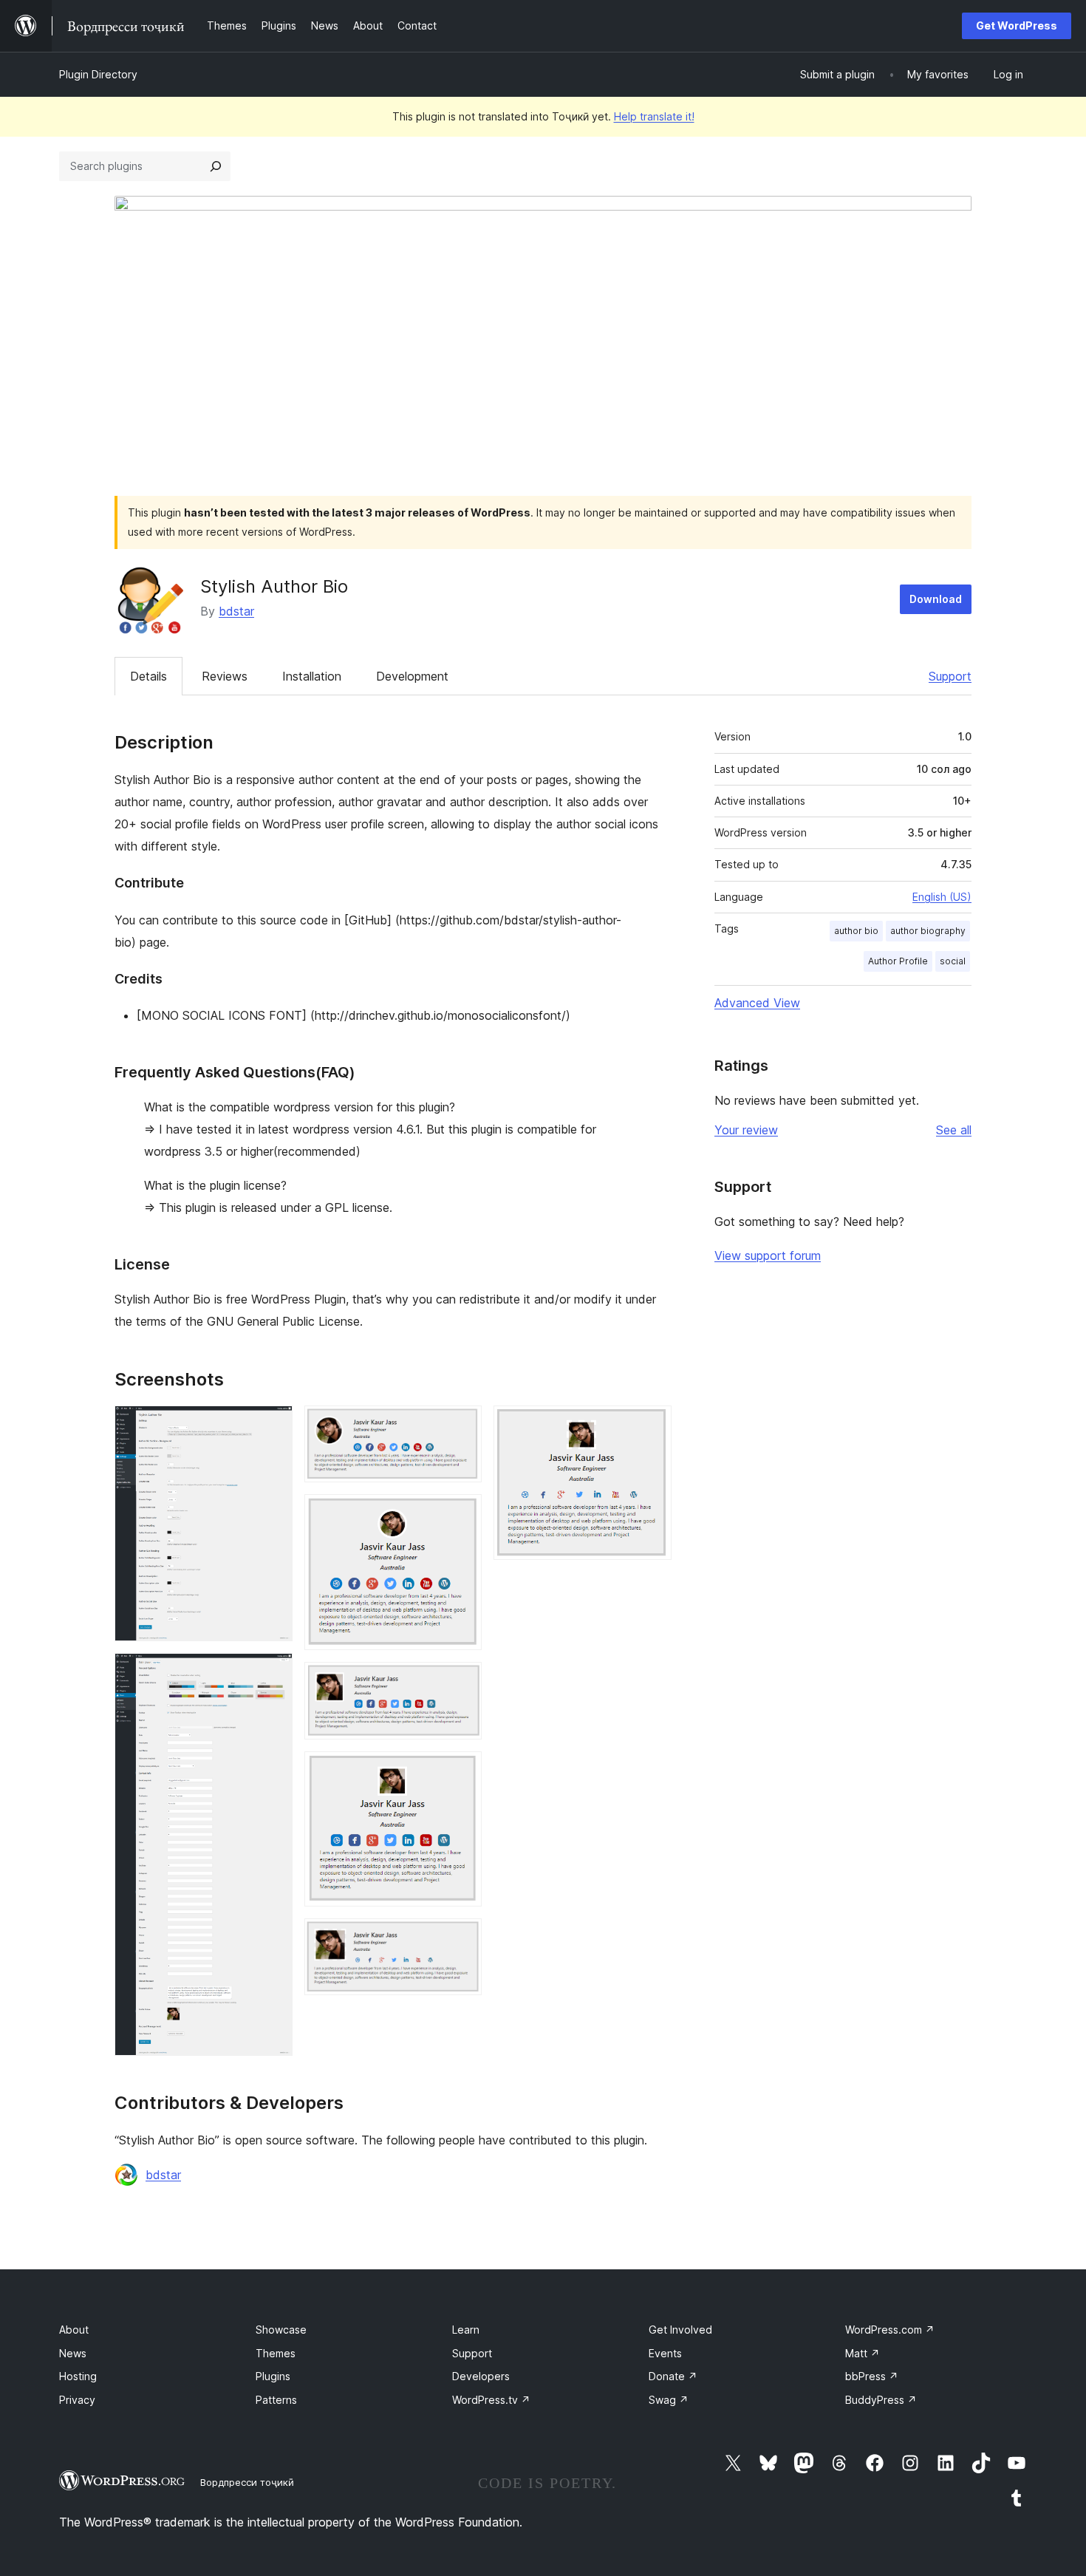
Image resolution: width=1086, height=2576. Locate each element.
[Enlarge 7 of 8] (462, 1938)
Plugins (273, 2376)
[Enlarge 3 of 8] (462, 1425)
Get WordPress (1017, 25)
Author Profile (898, 961)
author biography (928, 931)
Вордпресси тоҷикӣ (247, 2482)
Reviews (225, 676)
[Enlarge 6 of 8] (462, 1771)
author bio (856, 931)
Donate (673, 2376)
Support (950, 676)
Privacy (77, 2400)
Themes (276, 2353)
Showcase (281, 2330)
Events (665, 2353)
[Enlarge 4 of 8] (462, 1514)
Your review (746, 1130)
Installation (312, 676)
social (953, 961)
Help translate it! (654, 116)
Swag (669, 2400)
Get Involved (680, 2330)
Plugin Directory (98, 74)
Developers (481, 2376)
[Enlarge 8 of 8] (652, 1425)
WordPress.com (890, 2330)
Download (936, 599)
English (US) (942, 897)
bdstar (236, 611)
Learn (466, 2330)
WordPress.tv (491, 2400)
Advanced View (757, 1003)
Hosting (78, 2376)
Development (412, 676)
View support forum (768, 1255)
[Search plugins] (216, 166)
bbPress (872, 2376)
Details (148, 676)
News (73, 2353)
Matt (863, 2353)
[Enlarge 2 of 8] (273, 1673)
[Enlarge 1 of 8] (273, 1425)
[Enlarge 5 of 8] (462, 1682)
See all (954, 1130)
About (74, 2330)
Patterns (276, 2400)
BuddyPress (881, 2400)
